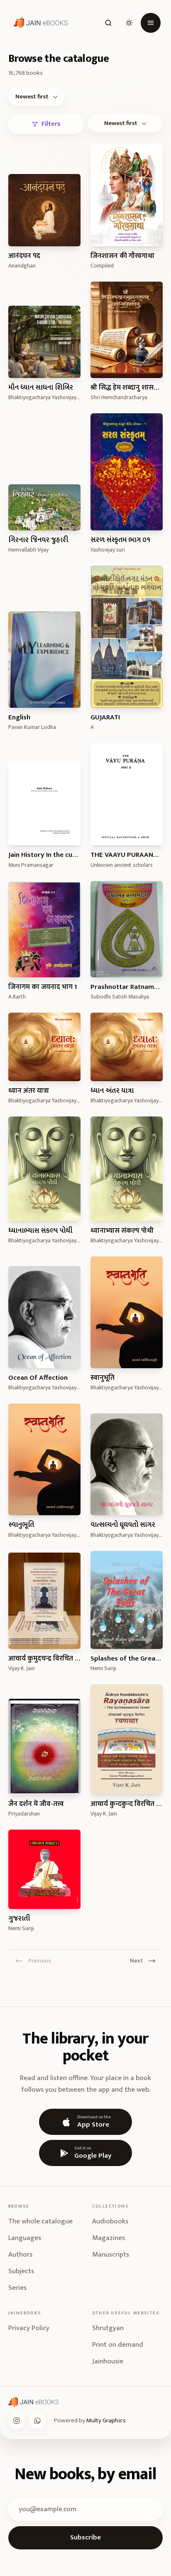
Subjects (21, 2271)
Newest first (32, 97)
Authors (20, 2255)
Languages (25, 2238)
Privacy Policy (29, 2328)
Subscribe (85, 2537)
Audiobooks (110, 2221)
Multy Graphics (106, 2420)
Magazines (109, 2238)
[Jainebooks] (39, 23)
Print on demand (118, 2345)
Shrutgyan (108, 2328)
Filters (51, 124)
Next (136, 1960)
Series (17, 2288)
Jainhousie (108, 2361)
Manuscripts (111, 2255)
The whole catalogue (40, 2221)
